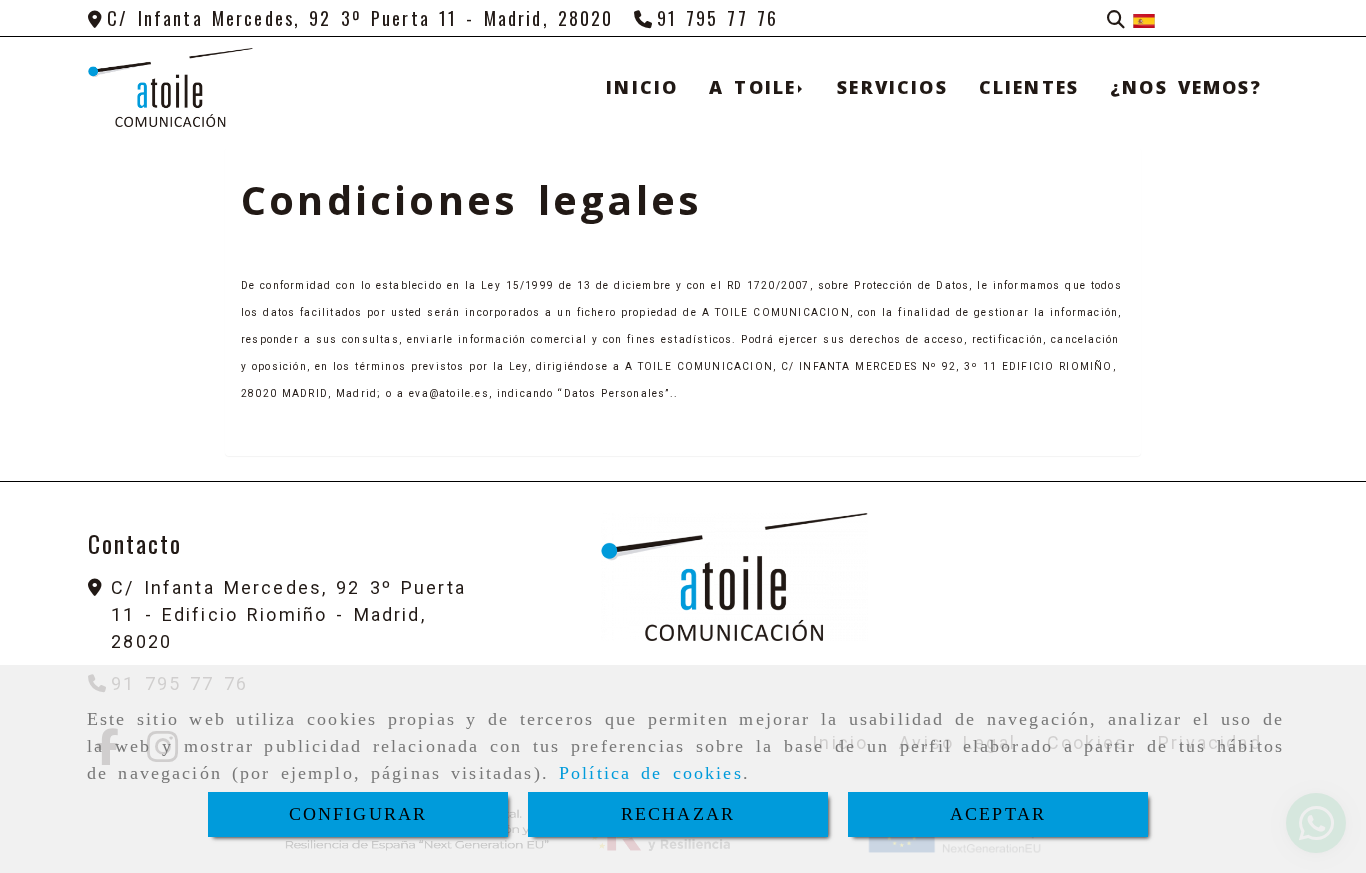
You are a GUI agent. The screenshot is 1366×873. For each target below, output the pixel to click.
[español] (1144, 18)
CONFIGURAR (358, 814)
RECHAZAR (678, 814)
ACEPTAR (998, 814)
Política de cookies (651, 773)
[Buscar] (1116, 18)
